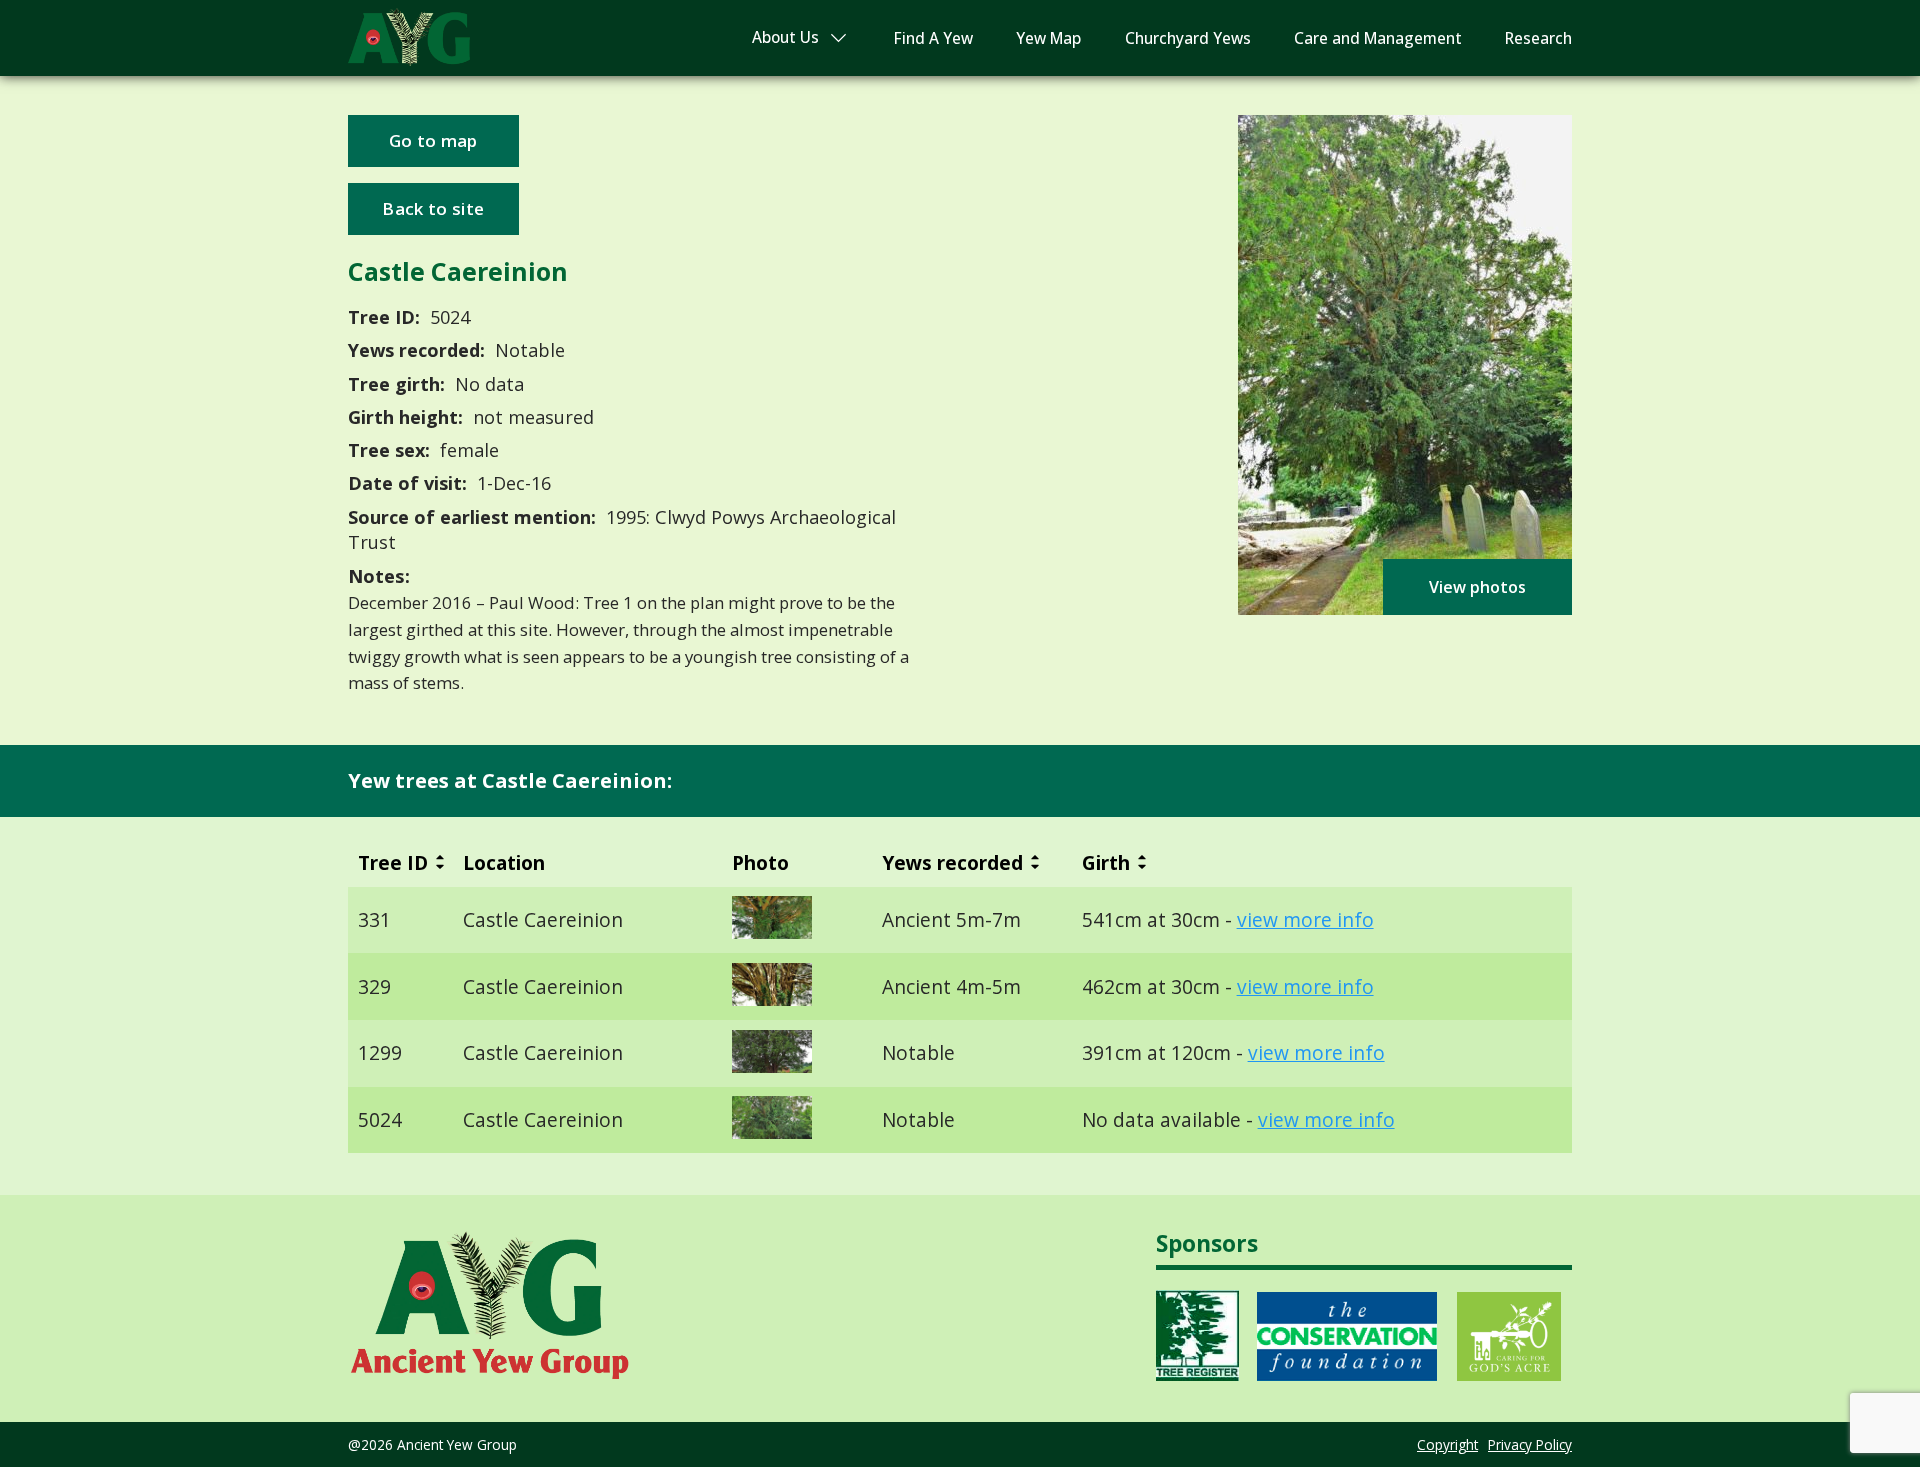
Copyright (1447, 1444)
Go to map (433, 140)
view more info (1305, 920)
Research (1538, 38)
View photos (1477, 587)
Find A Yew (933, 38)
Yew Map (1048, 38)
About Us (785, 37)
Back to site (433, 208)
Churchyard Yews (1188, 38)
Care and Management (1378, 38)
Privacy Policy (1530, 1444)
